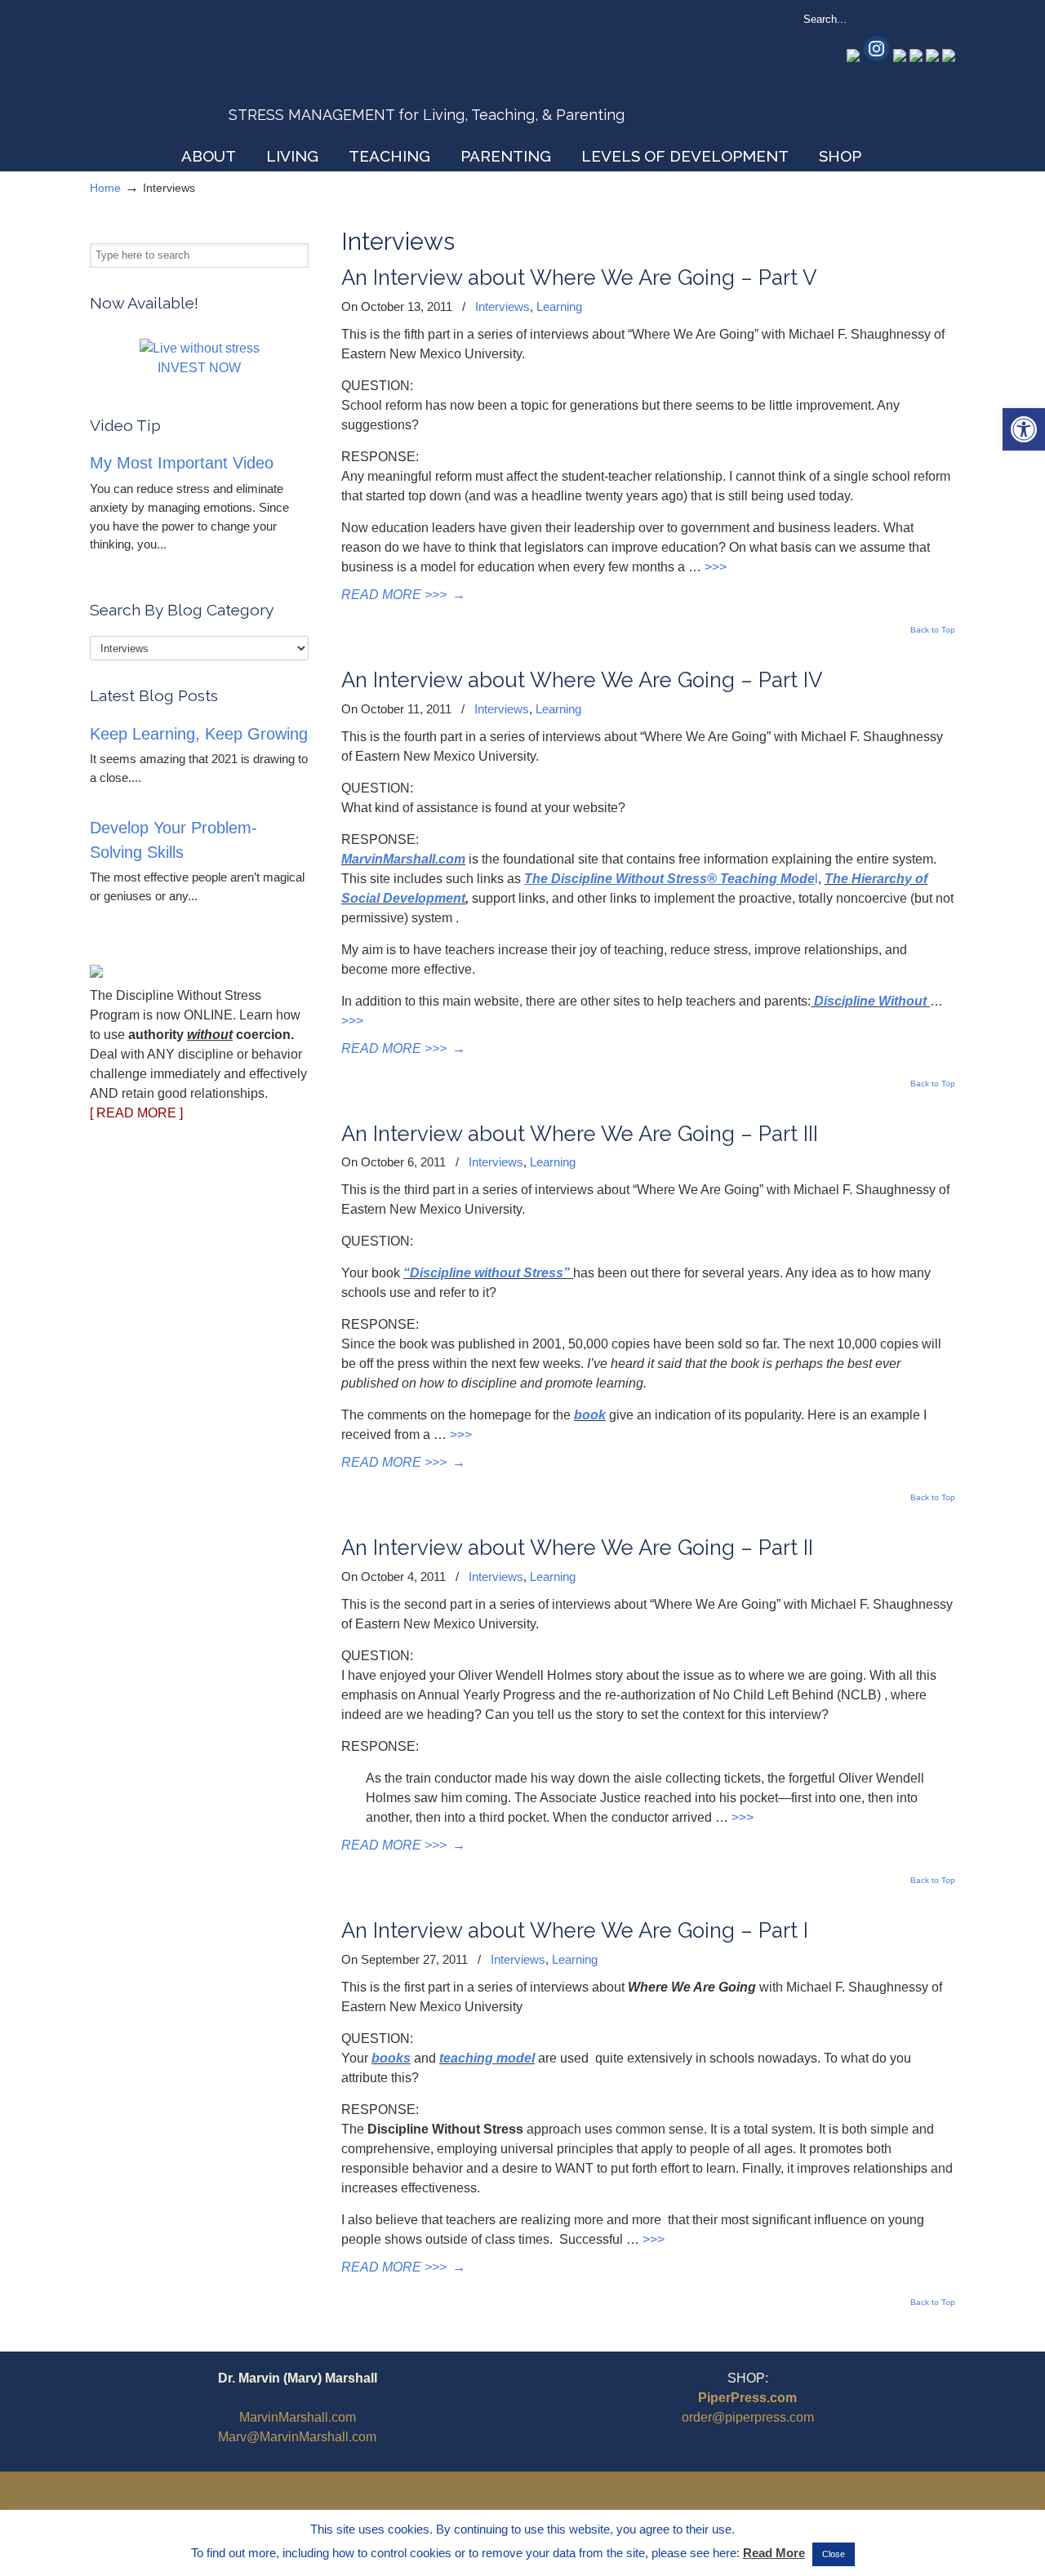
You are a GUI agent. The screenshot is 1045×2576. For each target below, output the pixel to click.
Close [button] (834, 2554)
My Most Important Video (182, 463)
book (590, 1415)
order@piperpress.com (748, 2417)
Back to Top (933, 630)
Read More (774, 2553)
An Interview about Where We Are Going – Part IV (582, 680)
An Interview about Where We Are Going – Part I (575, 1930)
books (391, 2058)
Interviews (502, 306)
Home (105, 188)
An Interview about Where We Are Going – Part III (580, 1134)
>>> (716, 567)
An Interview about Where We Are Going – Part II (577, 1548)
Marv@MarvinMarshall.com (297, 2437)
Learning (559, 306)
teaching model (487, 2058)
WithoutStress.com (207, 75)
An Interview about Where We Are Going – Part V (579, 278)
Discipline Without (870, 1001)
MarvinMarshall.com (403, 859)
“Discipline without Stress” (487, 1273)
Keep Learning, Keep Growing (199, 734)
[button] (1024, 429)
